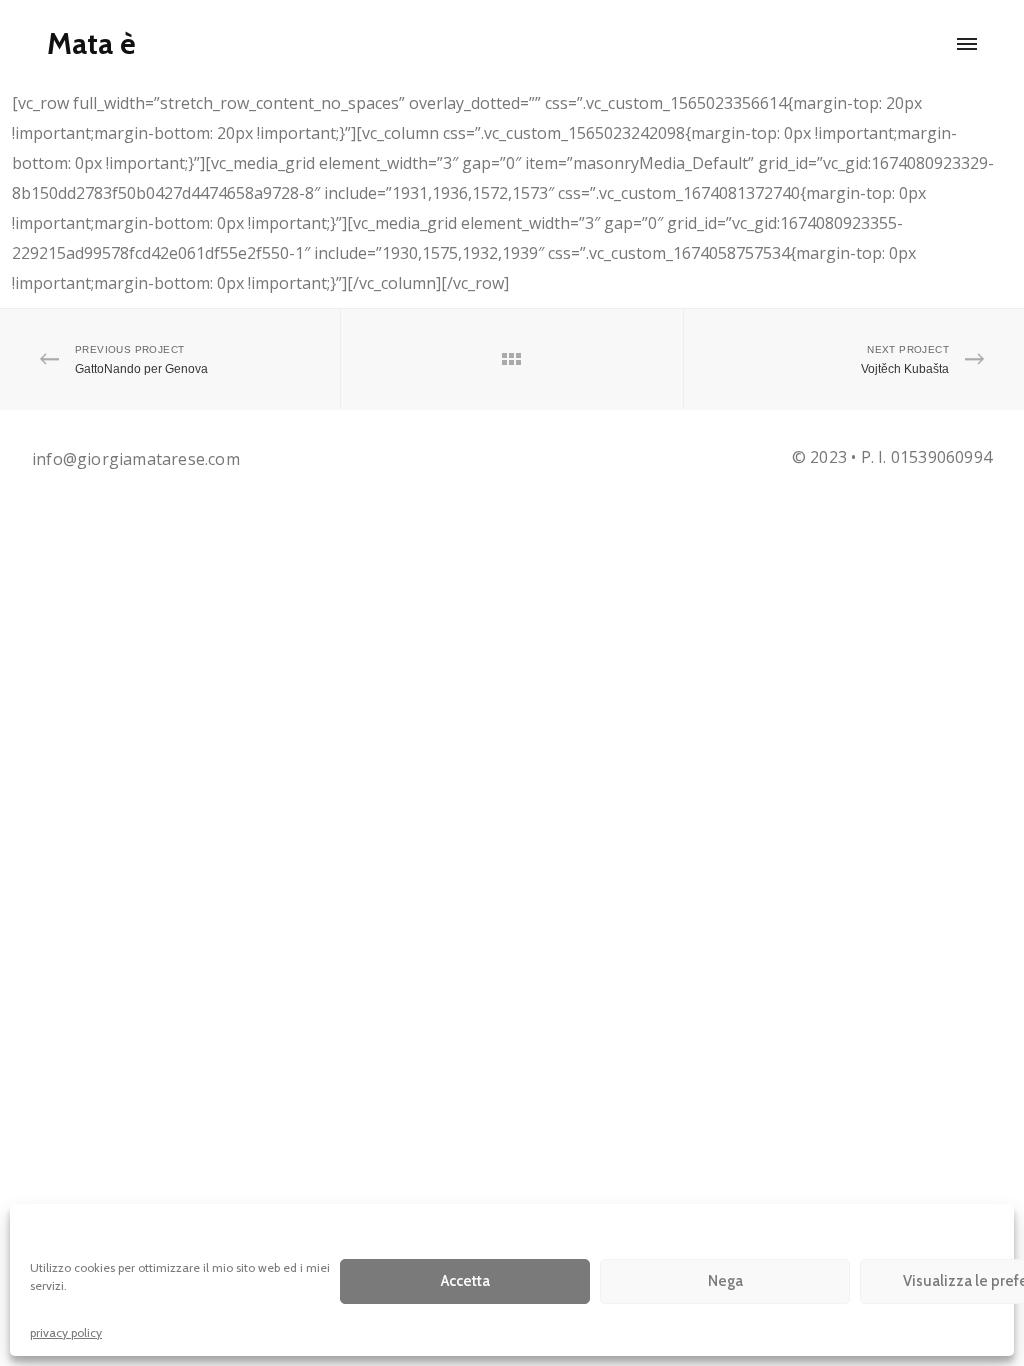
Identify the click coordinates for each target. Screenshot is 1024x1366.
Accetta (465, 1281)
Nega (725, 1281)
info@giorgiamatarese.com (136, 459)
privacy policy (66, 1332)
